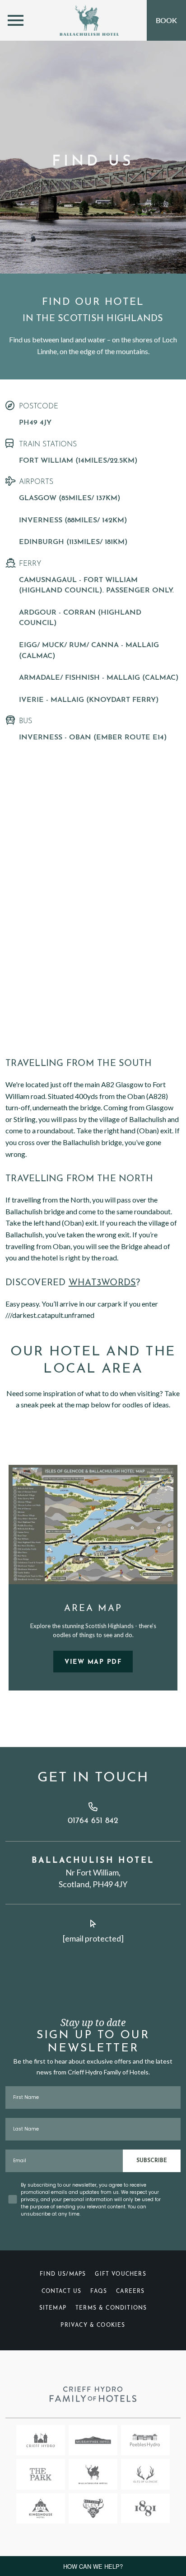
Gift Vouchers (120, 2274)
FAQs (99, 2292)
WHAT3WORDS (102, 1283)
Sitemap (53, 2308)
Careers (130, 2292)
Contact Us (62, 2292)
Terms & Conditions (111, 2308)
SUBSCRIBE (152, 2161)
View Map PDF (93, 1662)
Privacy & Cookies (93, 2325)
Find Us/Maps (63, 2274)
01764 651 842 (93, 1821)
